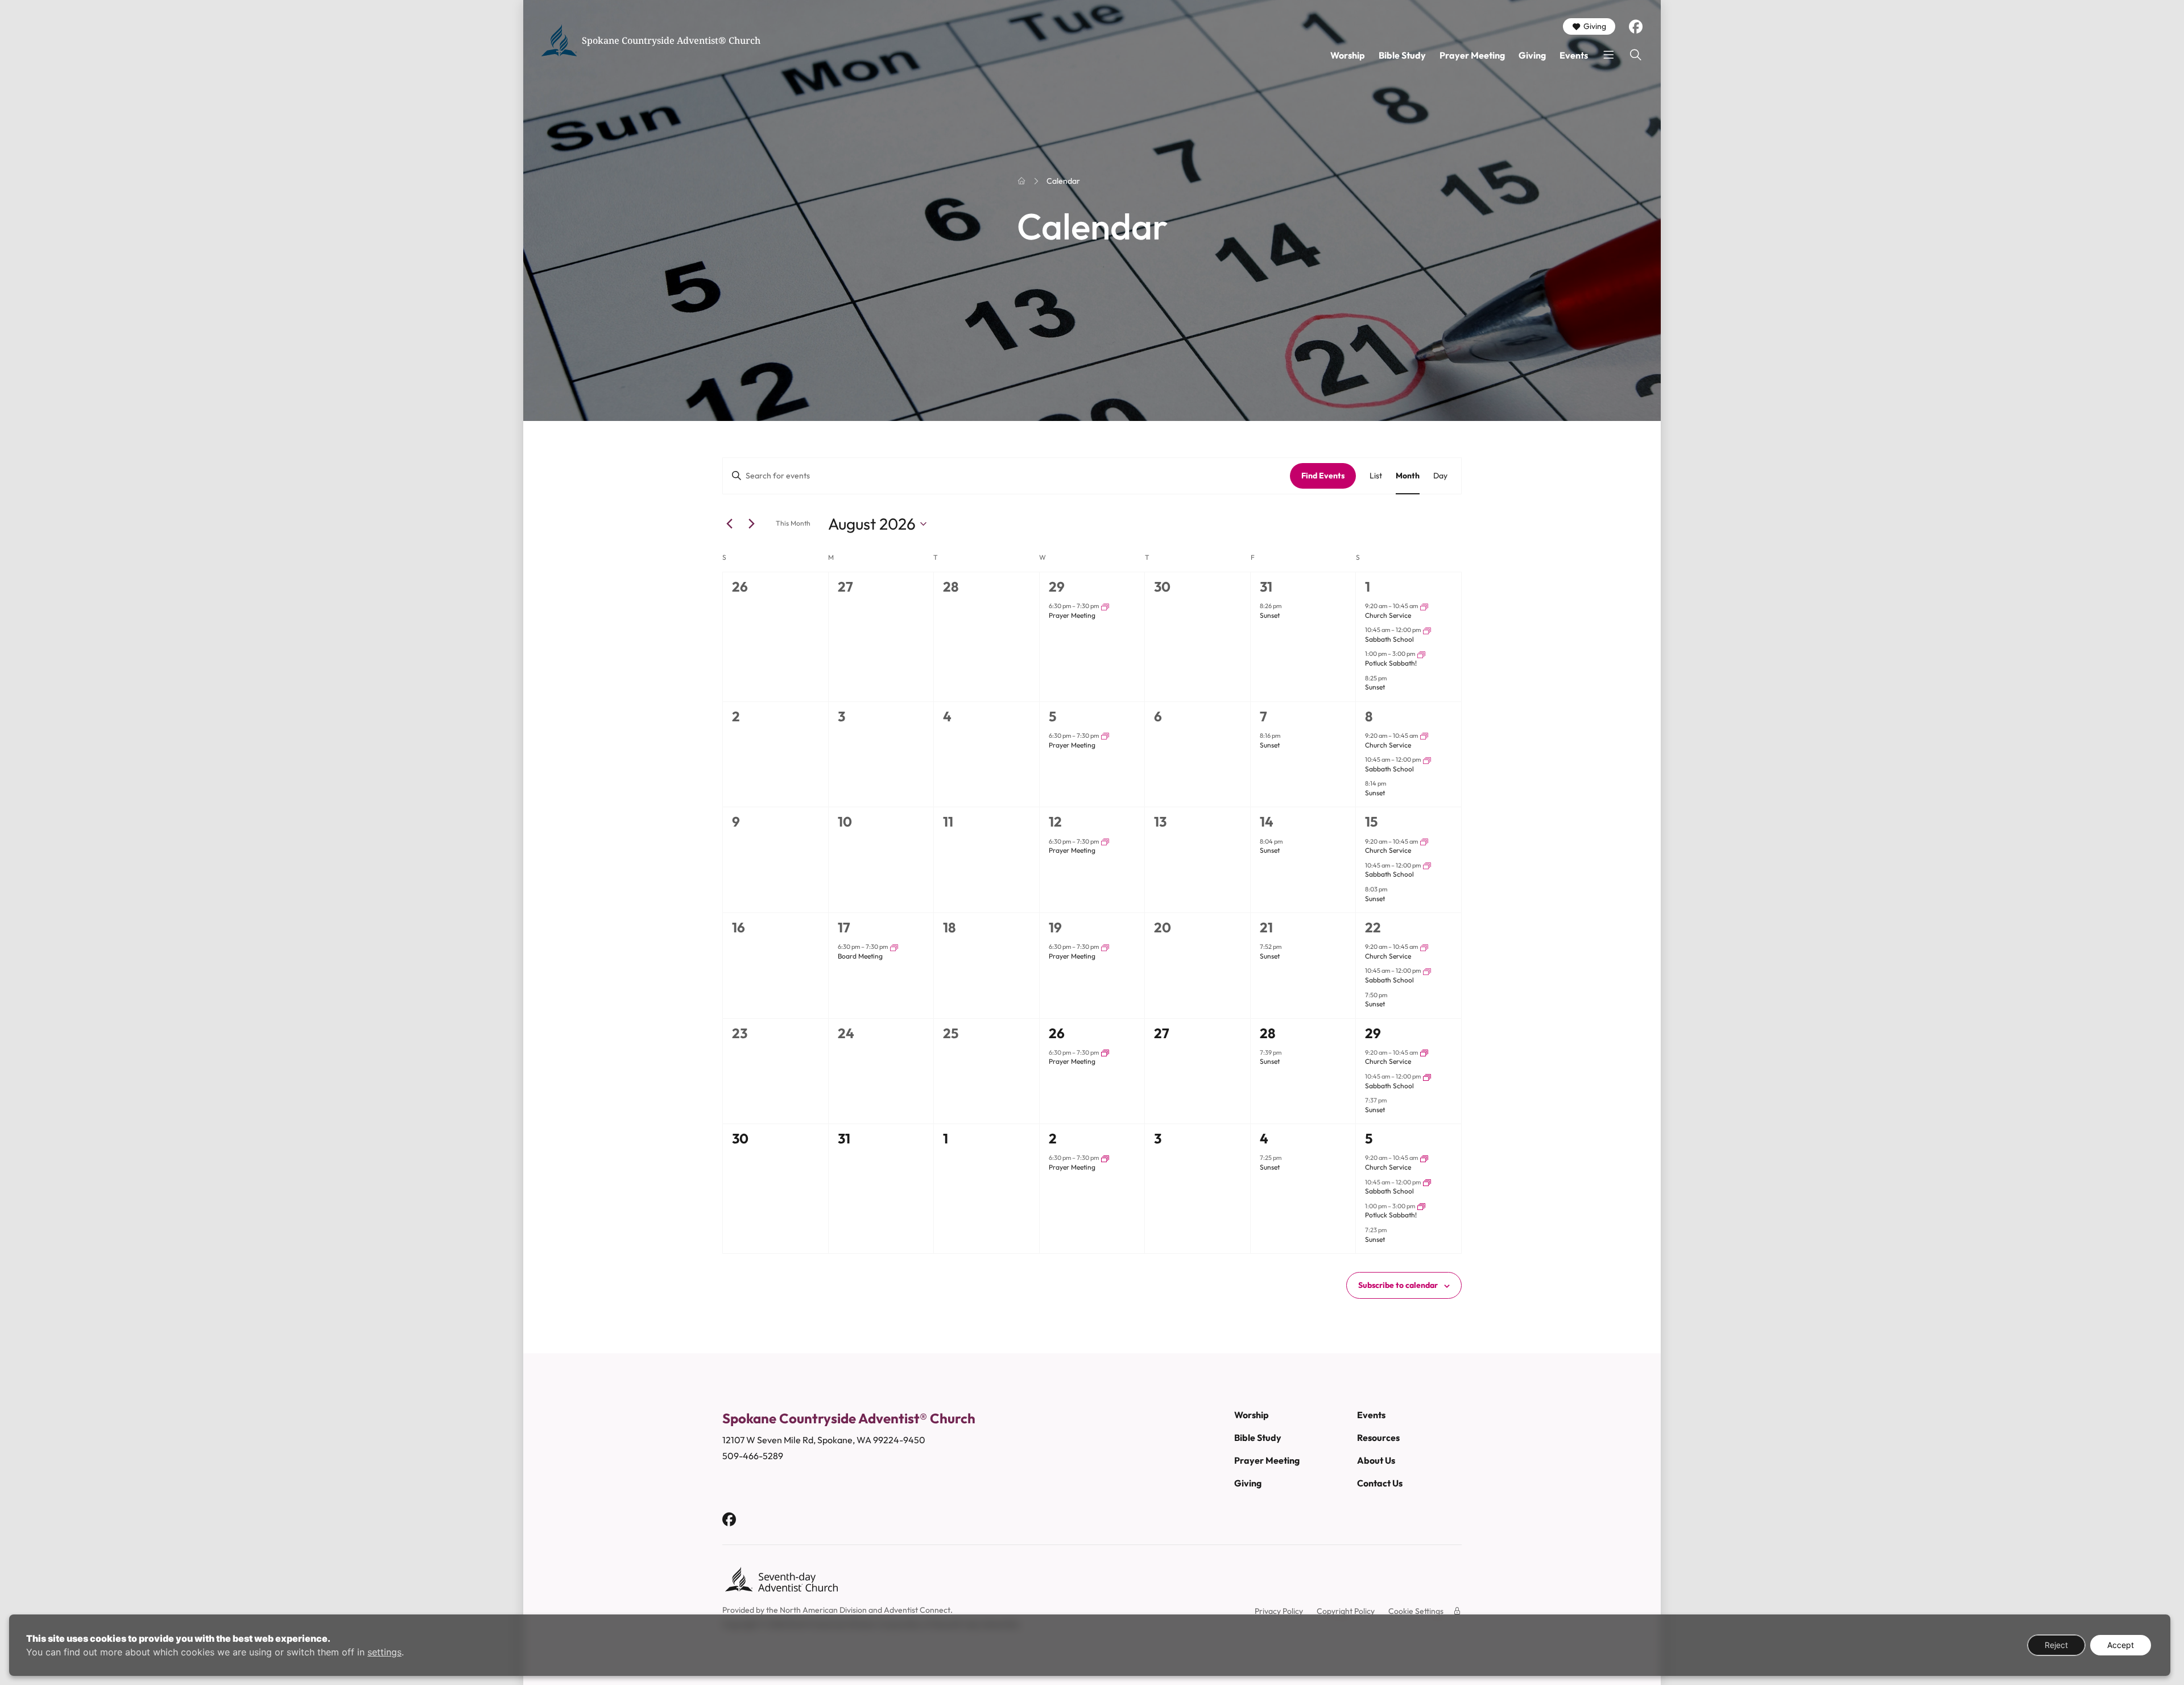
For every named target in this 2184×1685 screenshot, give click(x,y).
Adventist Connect (917, 1610)
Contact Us (1380, 1483)
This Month (793, 523)
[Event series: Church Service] (1424, 606)
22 (1373, 927)
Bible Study (1402, 55)
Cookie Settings (1416, 1611)
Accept (2121, 1645)
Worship (1348, 55)
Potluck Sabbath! (1391, 663)
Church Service (1388, 615)
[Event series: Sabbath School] (1427, 630)
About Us (1376, 1460)
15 (1371, 821)
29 (1057, 587)
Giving (1595, 26)
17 (844, 927)
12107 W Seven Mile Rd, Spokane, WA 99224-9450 (824, 1440)
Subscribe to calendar (1398, 1285)
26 (1057, 1033)
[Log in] (1457, 1611)
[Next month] (751, 524)
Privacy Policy (1279, 1611)
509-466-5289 (753, 1456)
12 (1055, 821)
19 (1055, 927)
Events (1574, 55)
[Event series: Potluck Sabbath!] (1421, 654)
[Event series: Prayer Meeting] (1105, 606)
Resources (1378, 1438)
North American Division (823, 1610)
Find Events (1323, 476)
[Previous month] (729, 524)
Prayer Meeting (1472, 55)
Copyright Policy (1346, 1611)
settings (384, 1652)
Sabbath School (1389, 639)
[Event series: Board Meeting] (894, 947)
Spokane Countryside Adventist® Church (671, 40)
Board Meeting (860, 956)
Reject (2056, 1645)
